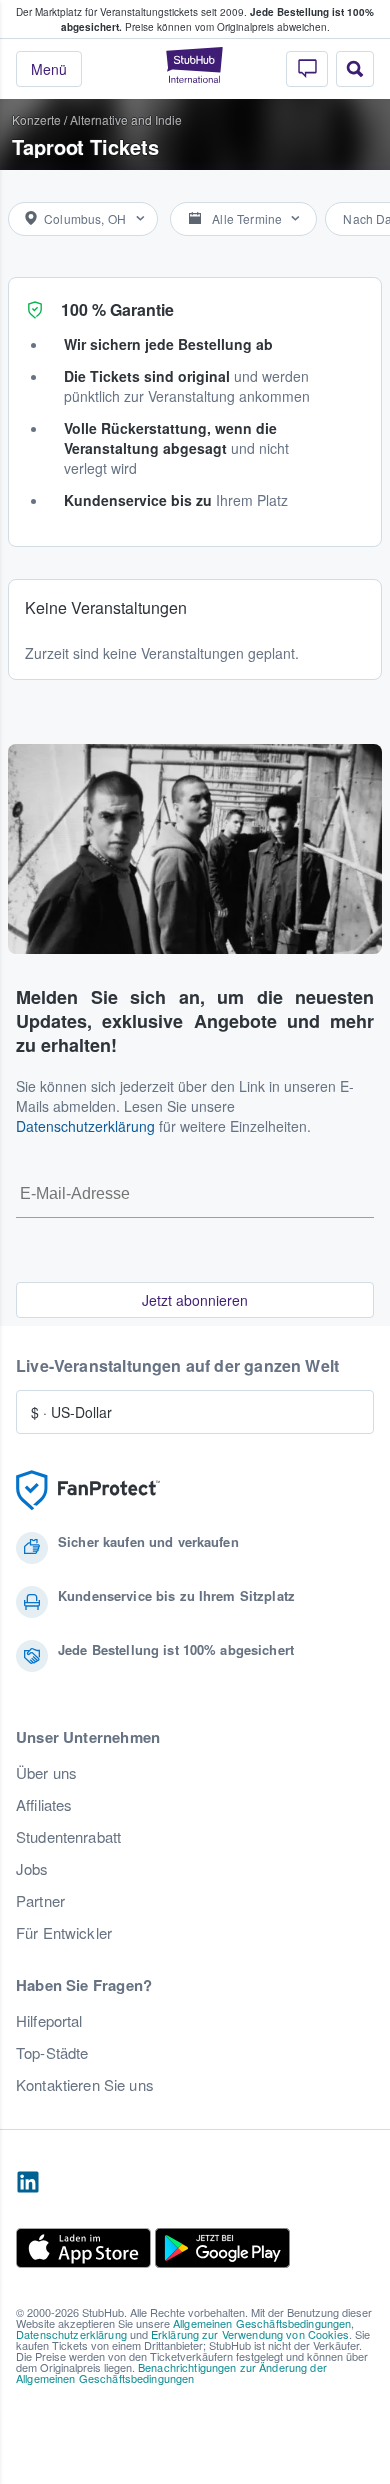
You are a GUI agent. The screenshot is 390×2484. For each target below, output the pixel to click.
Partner (40, 1901)
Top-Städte (52, 2053)
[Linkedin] (28, 2183)
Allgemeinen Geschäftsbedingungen (262, 2323)
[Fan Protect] (88, 1490)
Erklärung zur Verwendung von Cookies (250, 2334)
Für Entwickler (64, 1933)
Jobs (32, 1869)
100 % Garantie (117, 309)
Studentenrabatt (68, 1837)
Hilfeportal (49, 2021)
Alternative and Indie (126, 119)
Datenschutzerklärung (85, 1126)
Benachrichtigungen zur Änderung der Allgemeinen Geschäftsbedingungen (171, 2372)
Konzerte (36, 119)
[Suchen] (355, 69)
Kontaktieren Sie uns (85, 2085)
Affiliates (44, 1805)
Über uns (46, 1773)
